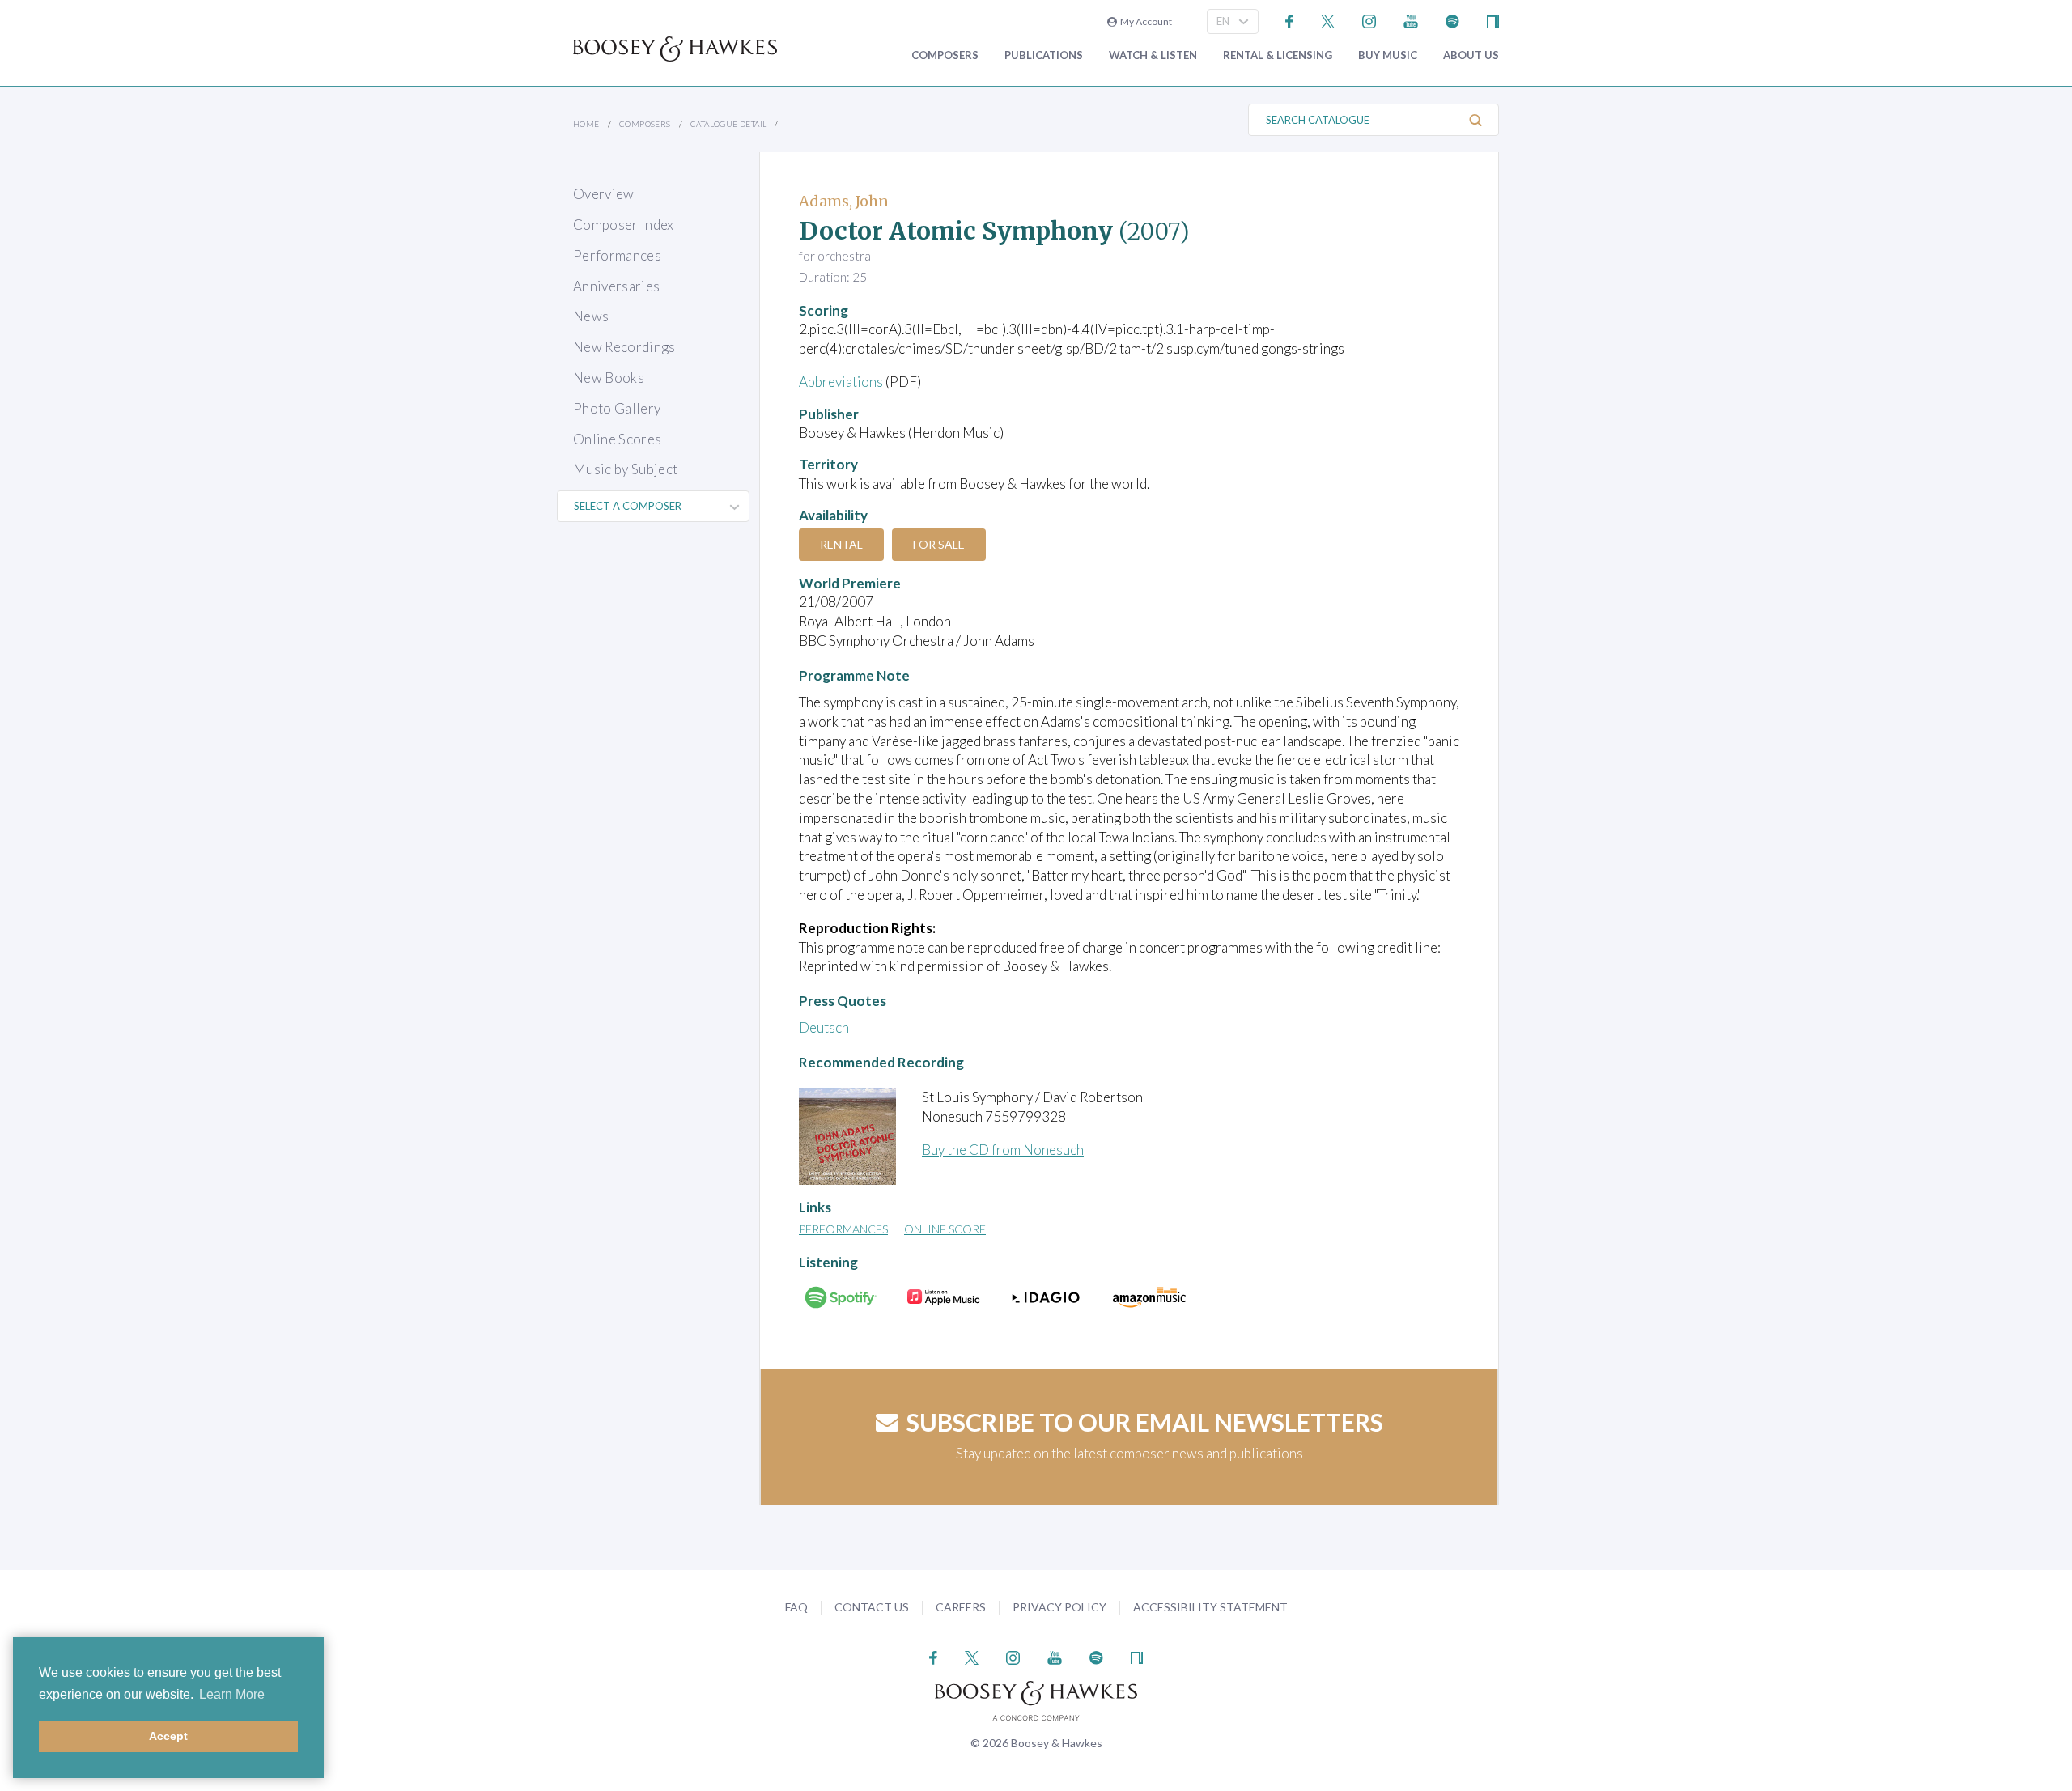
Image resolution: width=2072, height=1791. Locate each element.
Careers (961, 1607)
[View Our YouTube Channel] (1411, 20)
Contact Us (872, 1607)
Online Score (945, 1229)
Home (586, 124)
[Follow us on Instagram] (1369, 20)
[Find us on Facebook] (1290, 20)
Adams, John (844, 201)
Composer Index (624, 225)
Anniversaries (616, 286)
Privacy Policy (1059, 1607)
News (591, 316)
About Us (1471, 55)
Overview (604, 194)
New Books (609, 378)
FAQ (796, 1607)
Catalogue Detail (728, 124)
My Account (1144, 21)
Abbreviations (841, 382)
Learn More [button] (232, 1694)
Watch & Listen (1153, 55)
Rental (841, 544)
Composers (945, 55)
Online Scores (617, 439)
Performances (617, 255)
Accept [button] (168, 1736)
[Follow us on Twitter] (1328, 20)
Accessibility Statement (1210, 1607)
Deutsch (824, 1027)
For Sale (939, 544)
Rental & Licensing (1278, 55)
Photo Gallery (617, 408)
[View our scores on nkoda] (1493, 20)
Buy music (1388, 55)
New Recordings (624, 347)
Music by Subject (625, 469)
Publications (1044, 55)
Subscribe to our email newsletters (1145, 1422)
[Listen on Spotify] (1452, 20)
